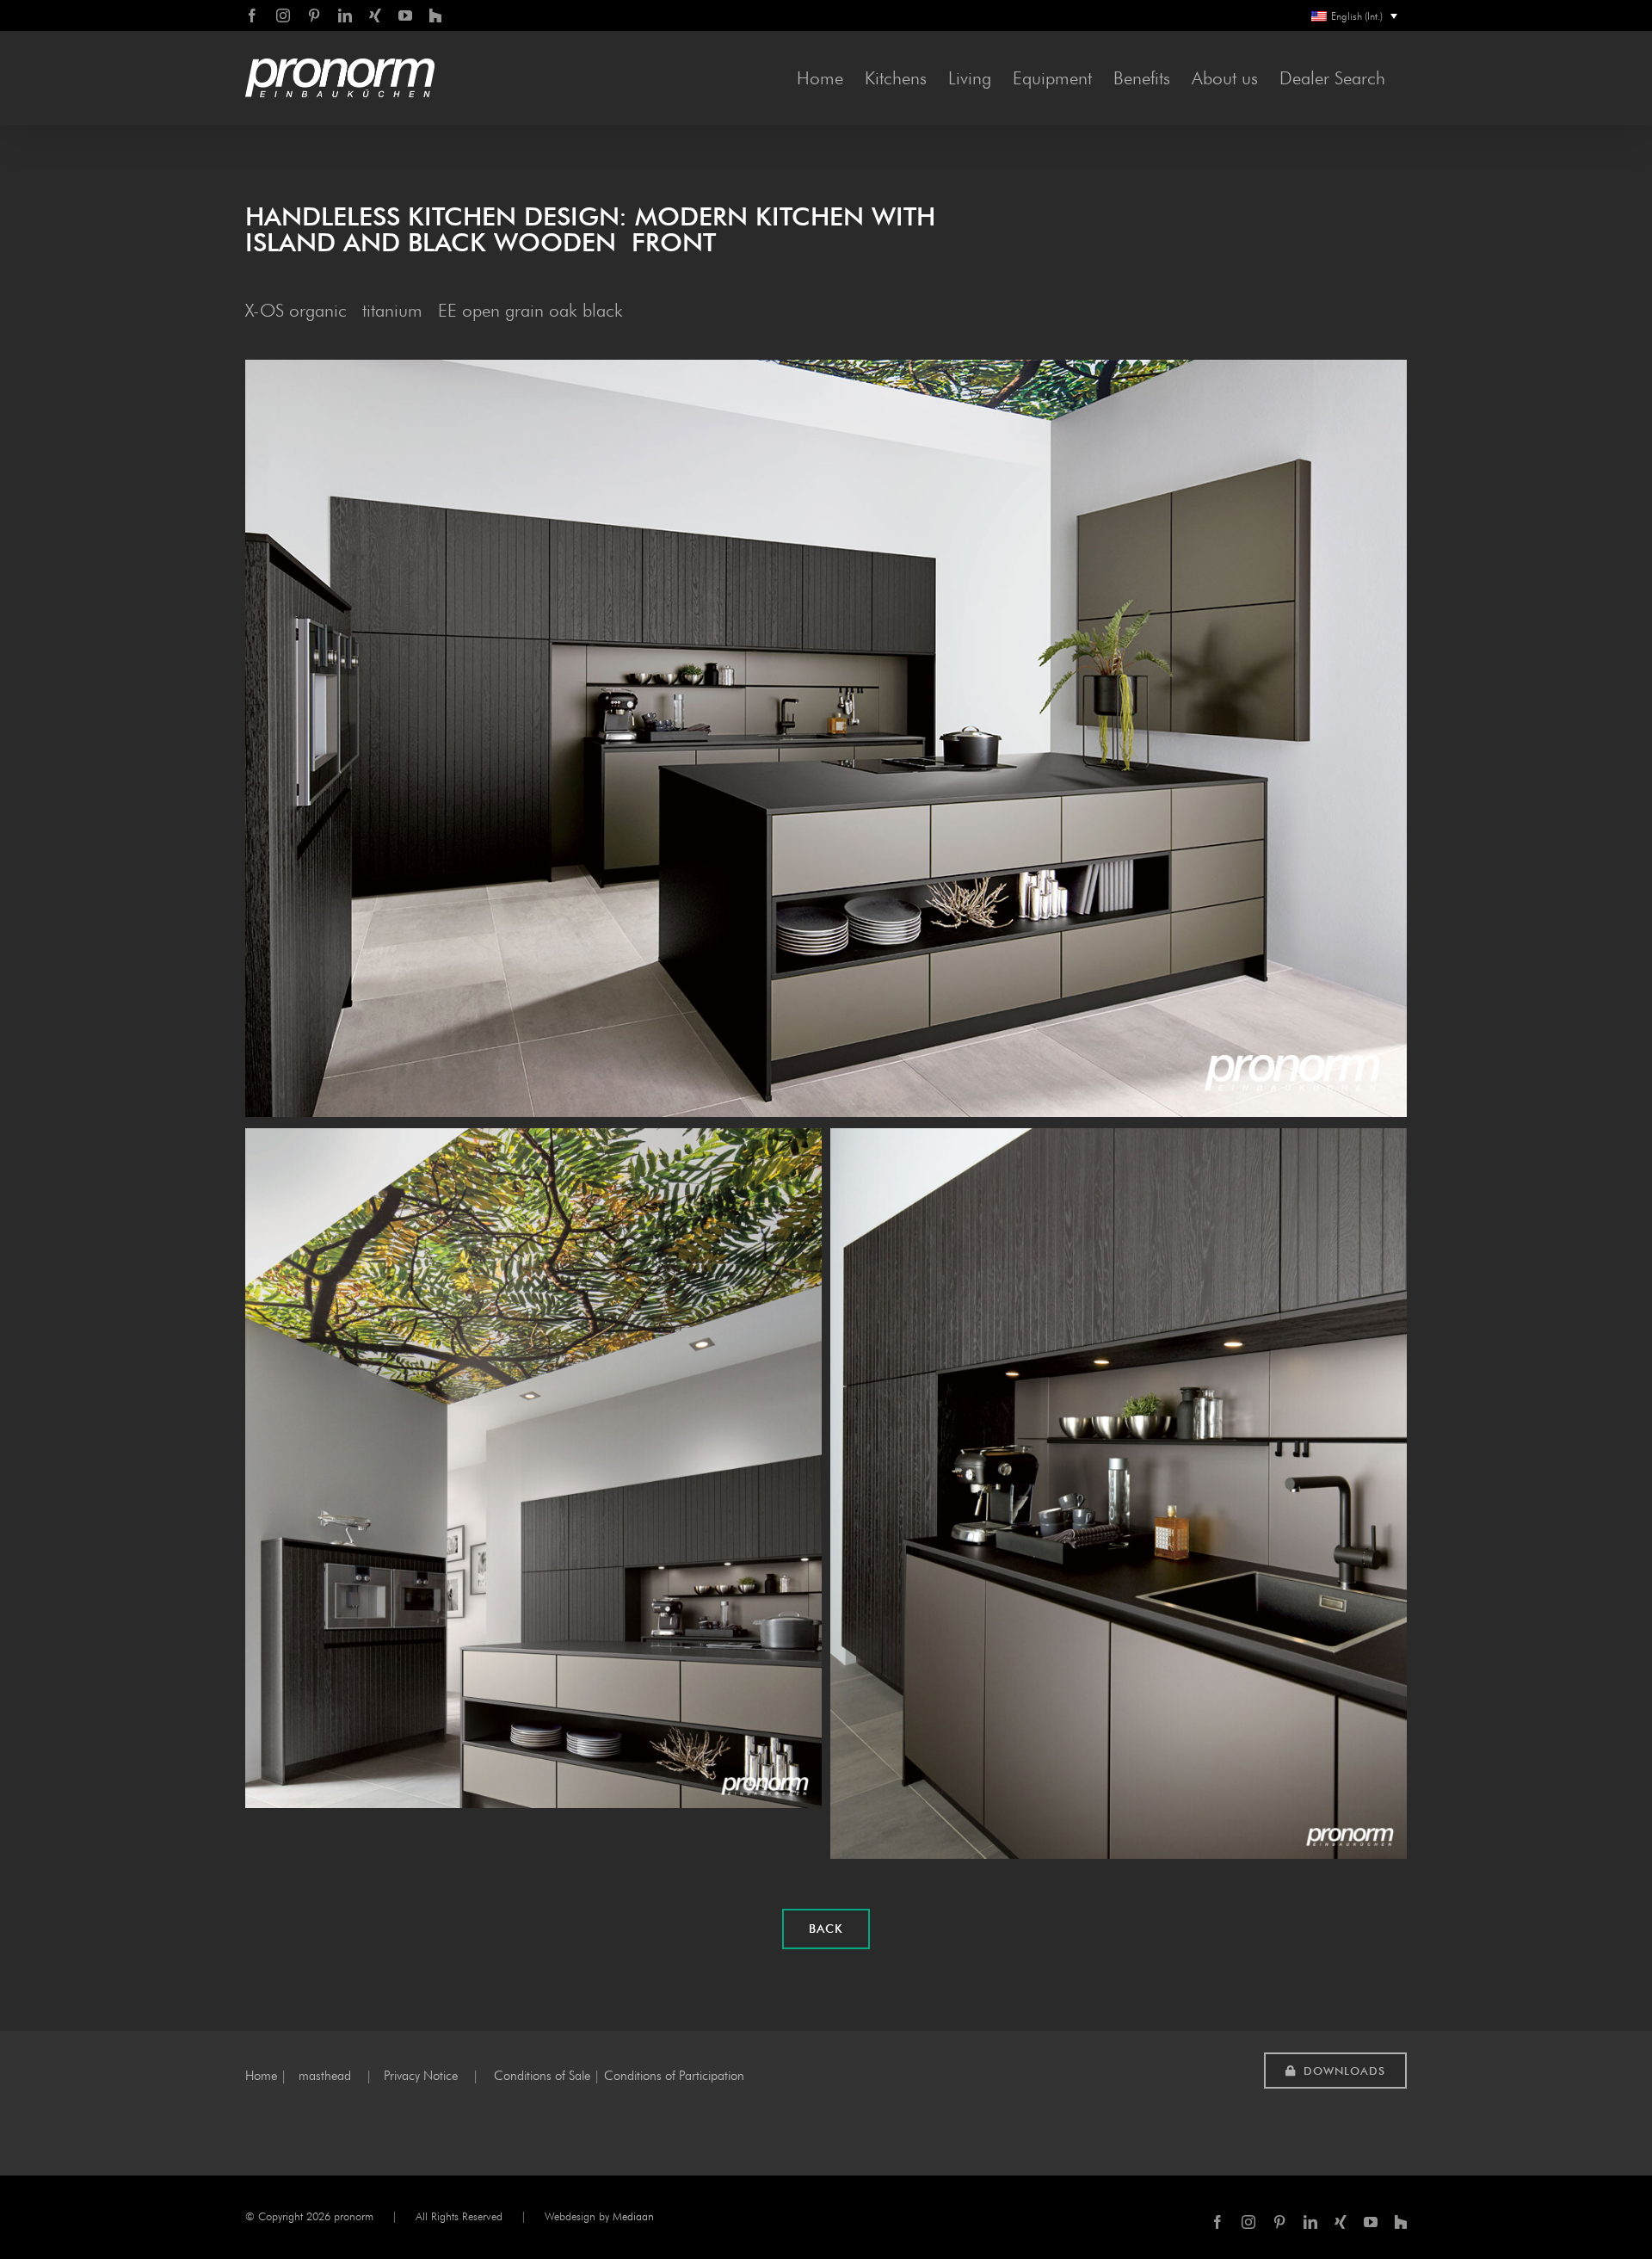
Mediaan (633, 2216)
